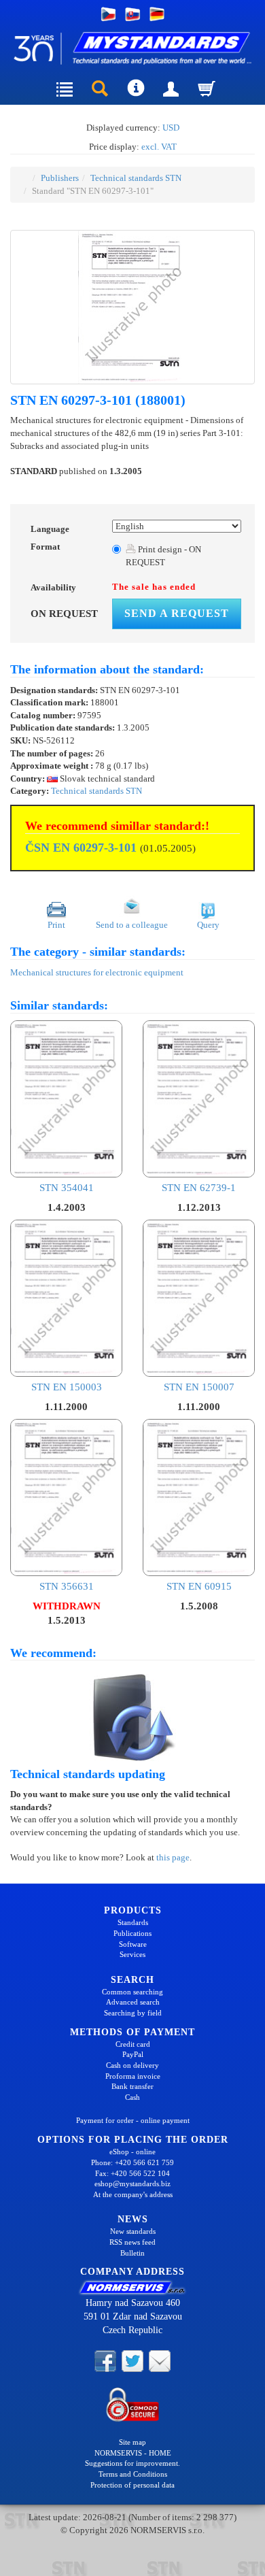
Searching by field (133, 2013)
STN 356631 (67, 1586)
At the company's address (133, 2194)
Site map (132, 2442)
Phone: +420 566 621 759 (132, 2162)
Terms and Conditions (133, 2474)
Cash (132, 2097)
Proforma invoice (133, 2076)
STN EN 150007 (199, 1387)
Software (133, 1944)
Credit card (133, 2044)
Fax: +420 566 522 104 (132, 2173)
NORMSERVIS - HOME (133, 2453)
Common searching (132, 1992)
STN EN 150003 (67, 1387)
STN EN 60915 (199, 1586)
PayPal (133, 2054)
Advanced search (133, 2002)
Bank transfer (132, 2086)
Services (132, 1954)
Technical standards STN (136, 178)
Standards (133, 1922)
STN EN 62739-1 (199, 1188)
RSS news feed (132, 2242)
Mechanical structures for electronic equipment (97, 972)
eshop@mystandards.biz (132, 2184)
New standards (133, 2231)
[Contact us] (160, 2360)
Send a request (177, 613)
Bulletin (132, 2253)
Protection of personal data (132, 2485)
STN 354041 (67, 1188)
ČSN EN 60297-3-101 (81, 848)
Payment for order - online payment (133, 2120)
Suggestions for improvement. (132, 2463)
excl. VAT (159, 147)
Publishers (60, 178)
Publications (132, 1933)
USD (171, 128)
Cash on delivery (132, 2065)
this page (173, 1857)
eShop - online (132, 2152)
